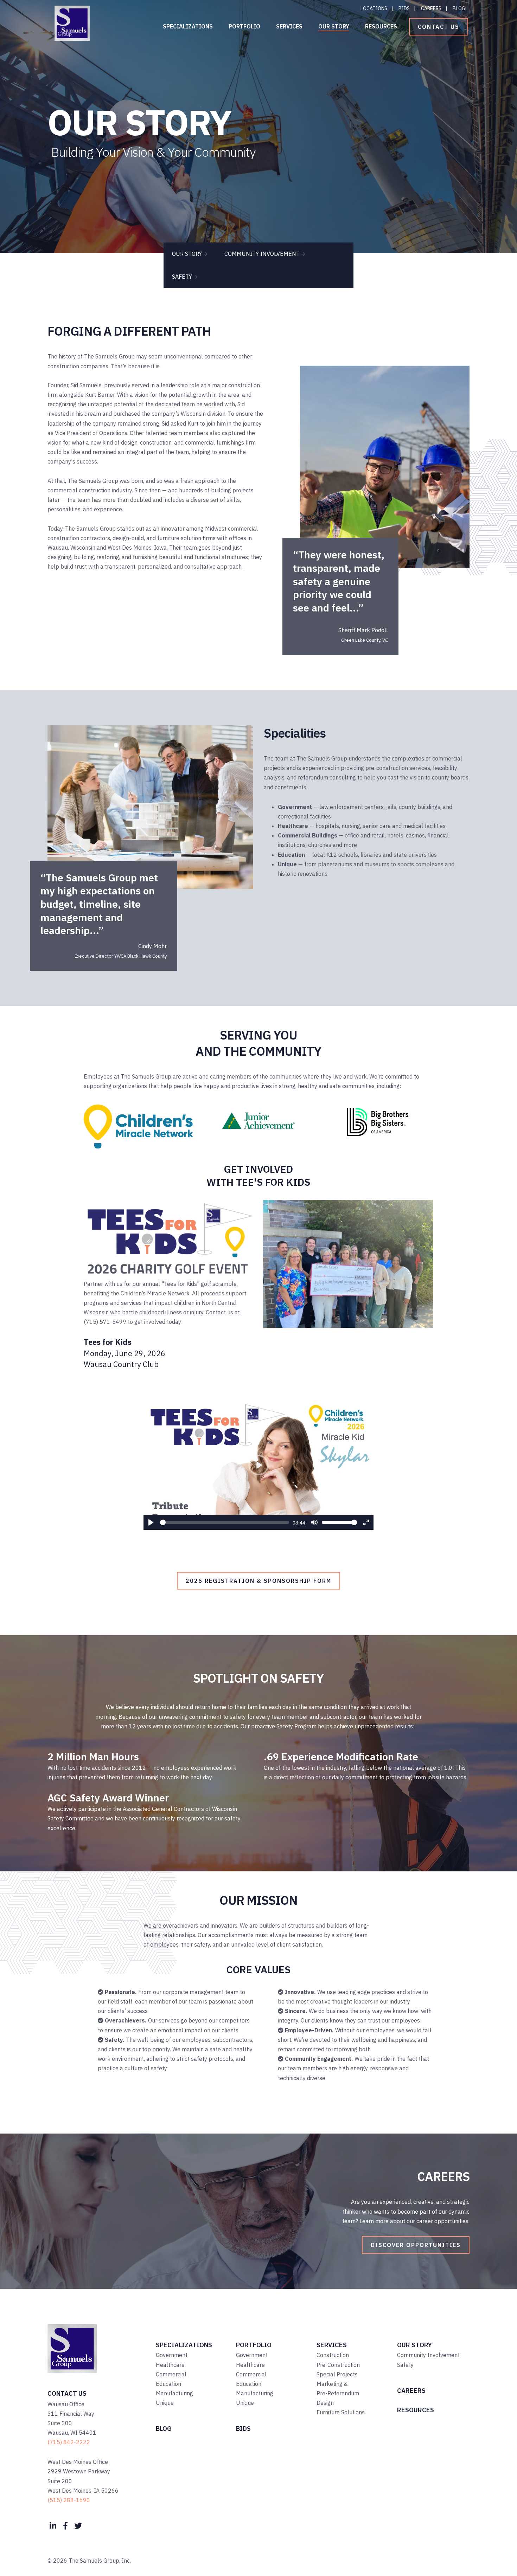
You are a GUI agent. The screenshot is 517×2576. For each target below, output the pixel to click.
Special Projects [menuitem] (337, 2374)
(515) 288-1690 (69, 2500)
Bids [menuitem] (404, 8)
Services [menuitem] (289, 26)
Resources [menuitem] (381, 26)
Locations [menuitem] (374, 8)
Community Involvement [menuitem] (428, 2355)
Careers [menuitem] (431, 8)
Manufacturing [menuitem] (174, 2393)
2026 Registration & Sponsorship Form (258, 1581)
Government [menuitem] (172, 2355)
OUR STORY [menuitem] (187, 254)
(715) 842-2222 (69, 2442)
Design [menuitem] (325, 2403)
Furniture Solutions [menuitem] (341, 2412)
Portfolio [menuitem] (244, 26)
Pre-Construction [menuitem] (338, 2365)
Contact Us (439, 27)
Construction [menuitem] (333, 2355)
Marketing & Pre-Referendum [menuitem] (338, 2389)
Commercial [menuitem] (171, 2374)
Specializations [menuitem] (188, 26)
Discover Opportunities (416, 2245)
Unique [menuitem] (165, 2403)
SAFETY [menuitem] (182, 277)
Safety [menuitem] (405, 2365)
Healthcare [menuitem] (170, 2365)
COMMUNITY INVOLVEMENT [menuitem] (262, 254)
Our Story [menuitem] (334, 26)
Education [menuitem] (168, 2384)
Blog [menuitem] (459, 8)
